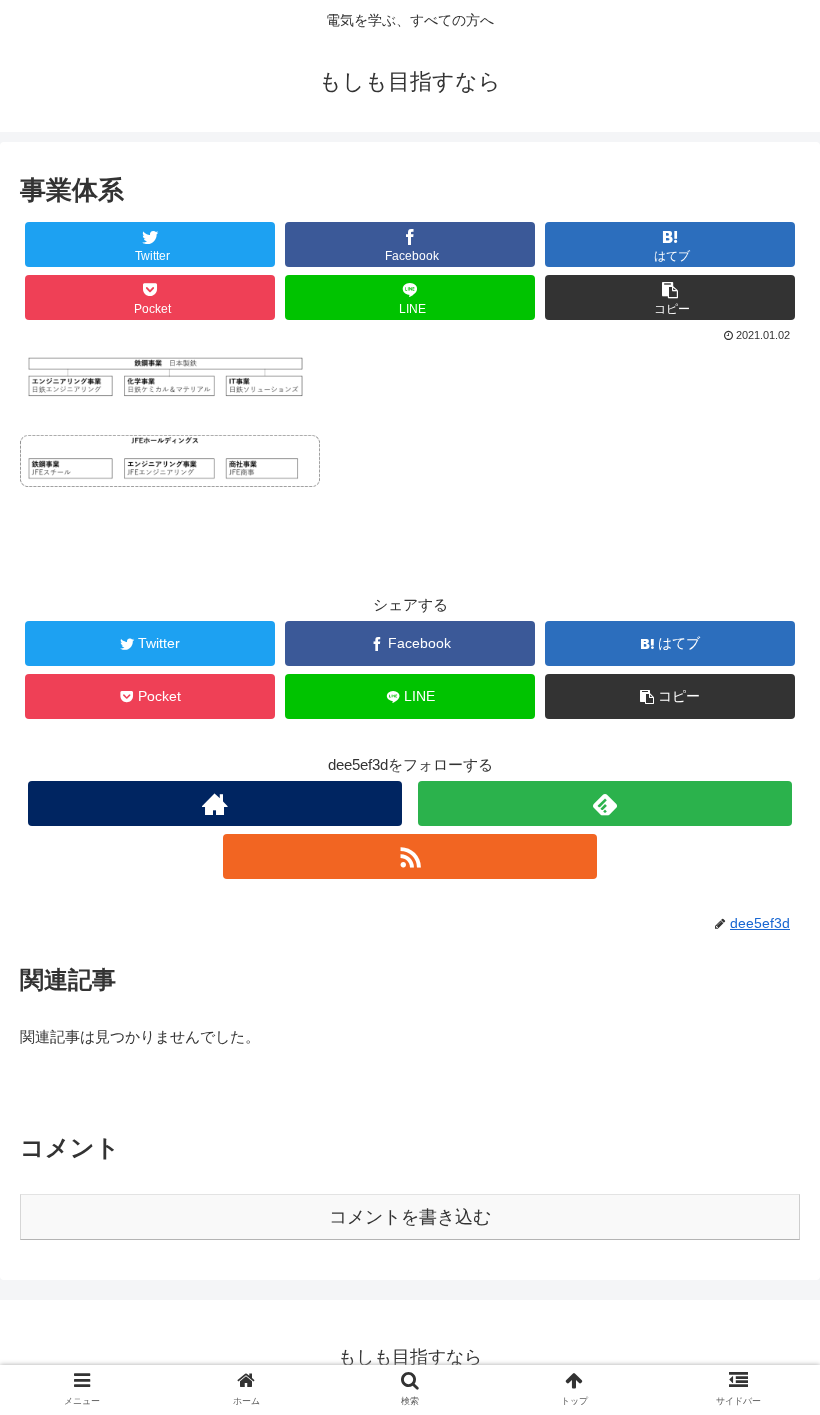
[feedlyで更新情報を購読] (605, 803)
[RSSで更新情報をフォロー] (410, 856)
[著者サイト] (215, 803)
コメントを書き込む (410, 1217)
